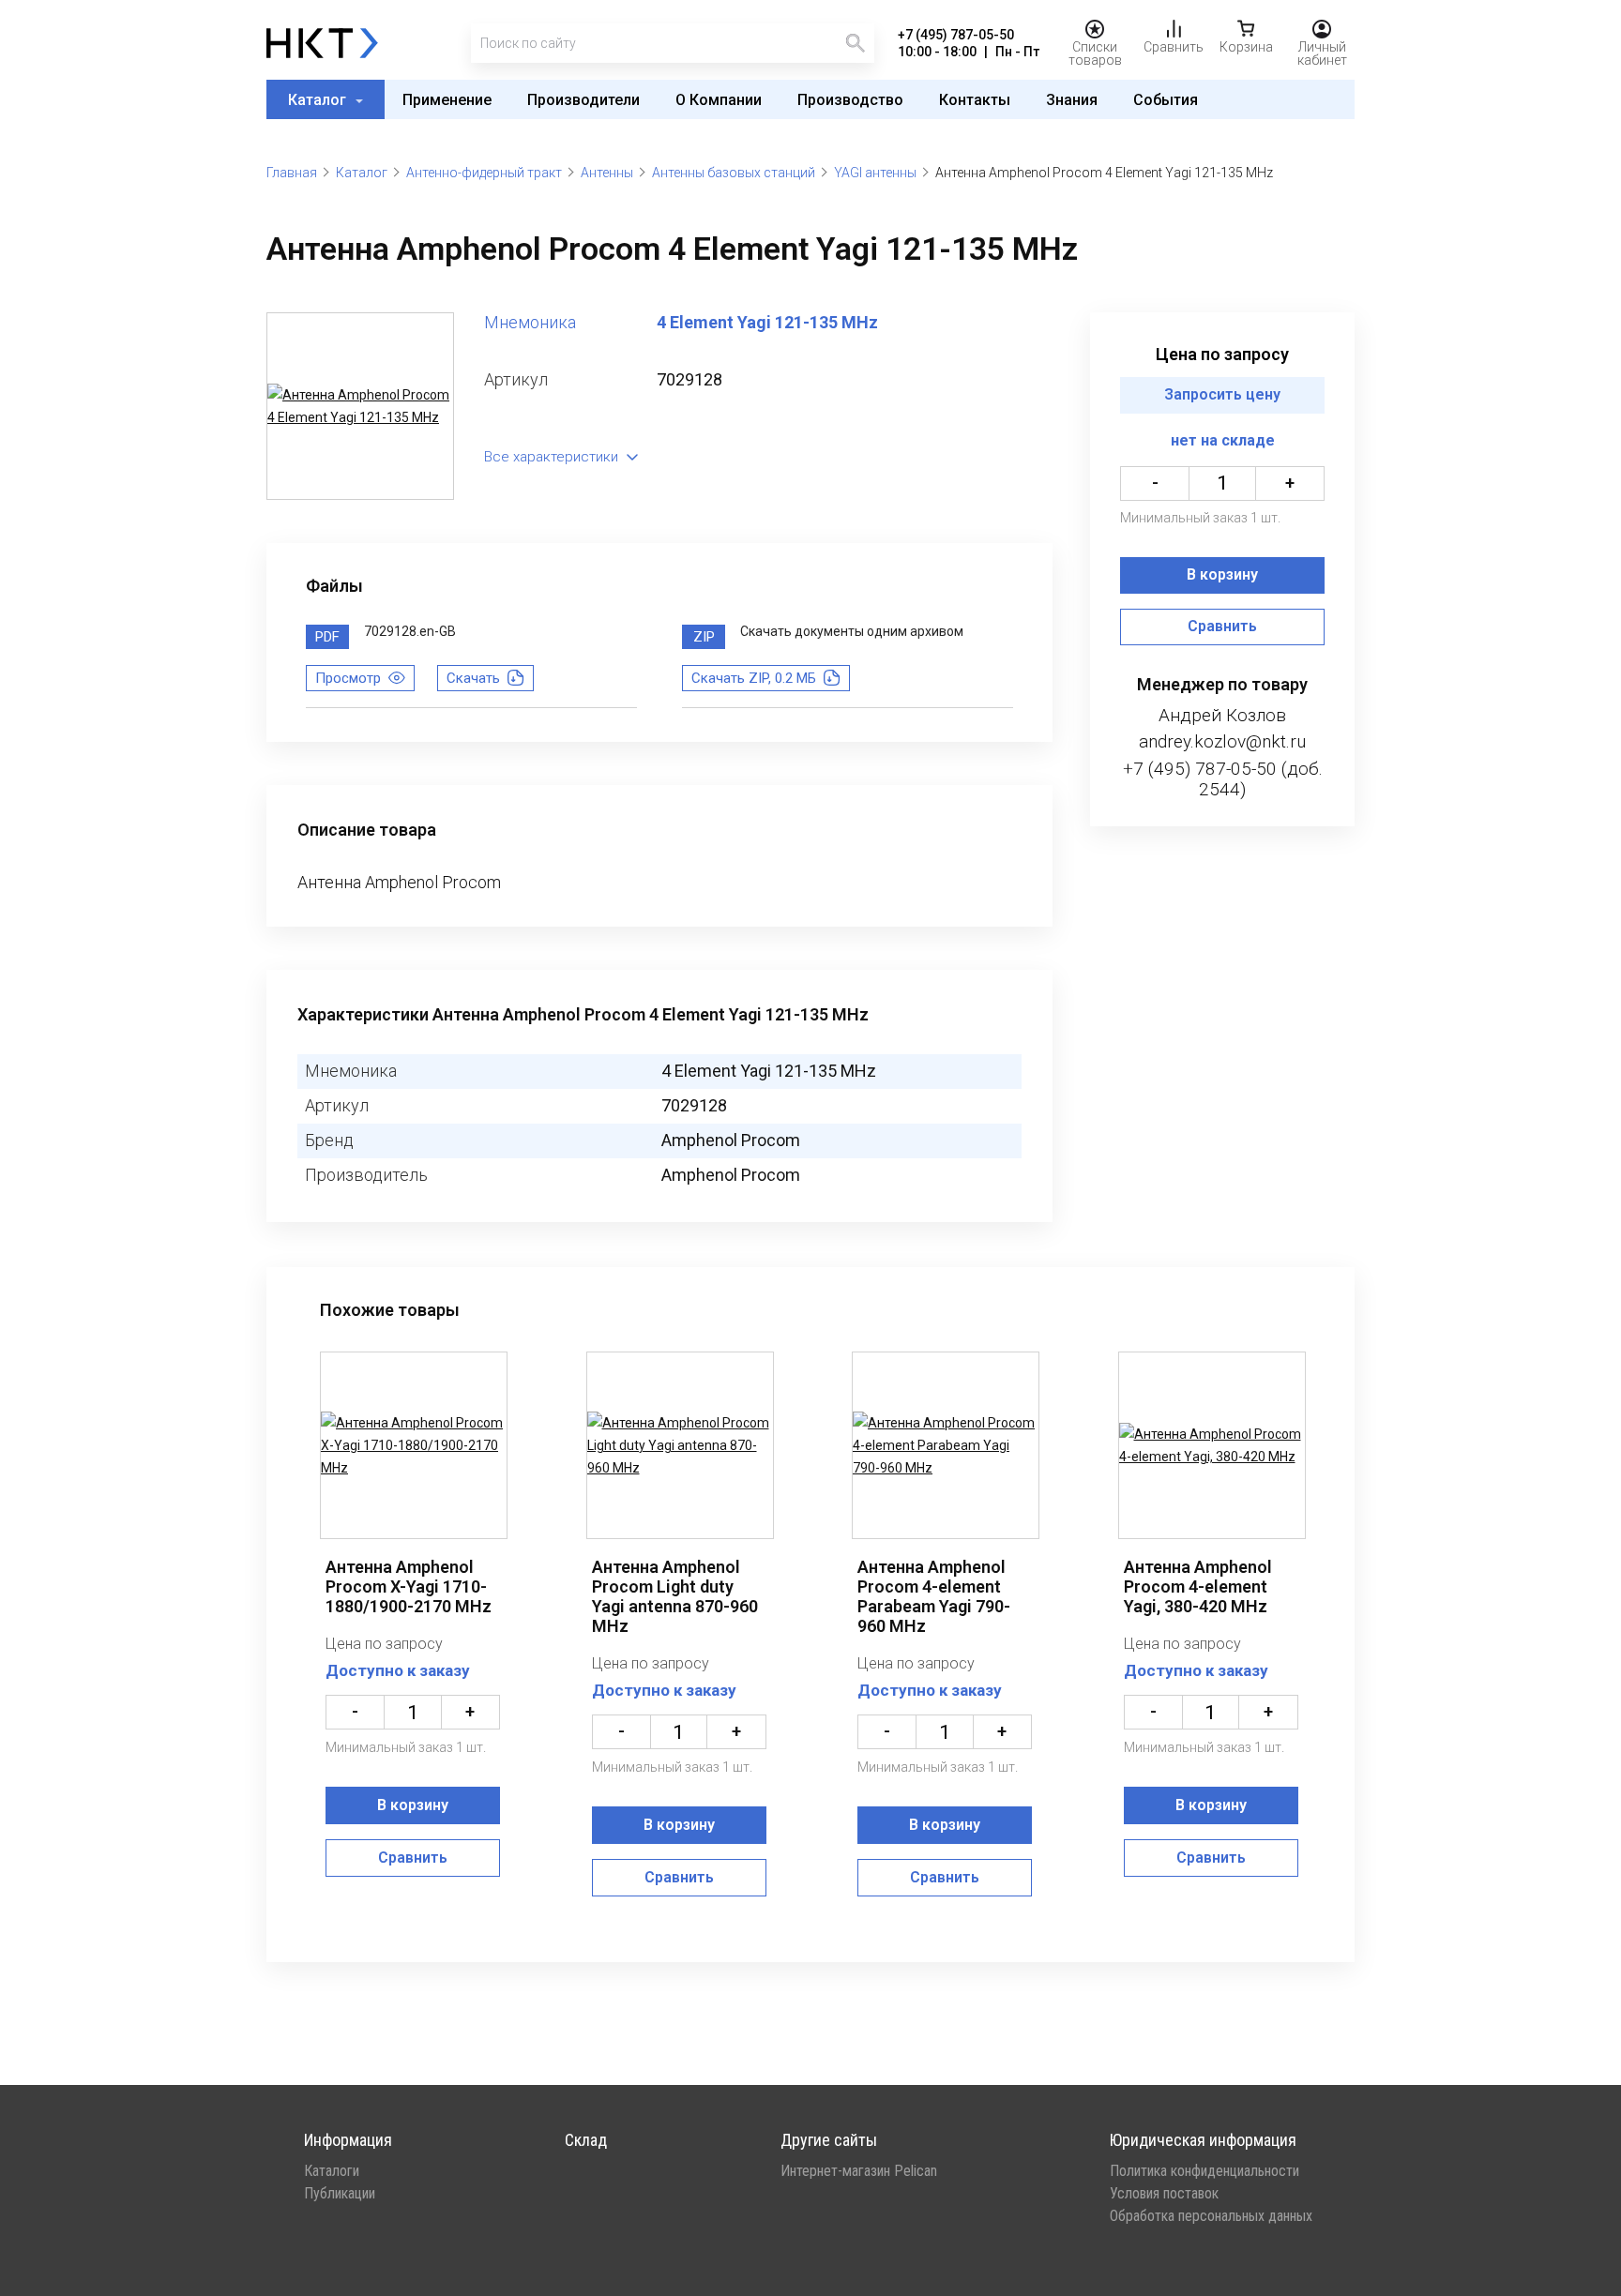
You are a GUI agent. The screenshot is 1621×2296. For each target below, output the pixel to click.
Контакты (975, 100)
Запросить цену (1222, 395)
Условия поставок (1164, 2194)
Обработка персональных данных (1211, 2216)
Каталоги (332, 2171)
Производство (850, 100)
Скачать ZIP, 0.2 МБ (754, 678)
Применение (447, 100)
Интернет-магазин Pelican (859, 2171)
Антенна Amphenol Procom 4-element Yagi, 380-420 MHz (1198, 1586)
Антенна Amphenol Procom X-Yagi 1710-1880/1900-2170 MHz (409, 1586)
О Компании (719, 100)
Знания (1072, 100)
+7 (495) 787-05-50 (956, 35)
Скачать (473, 678)
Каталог (319, 100)
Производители (583, 100)
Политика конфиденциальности (1204, 2171)
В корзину (1222, 575)
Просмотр (348, 678)
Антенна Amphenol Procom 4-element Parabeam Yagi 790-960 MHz (934, 1596)
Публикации (340, 2194)
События (1166, 100)
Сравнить (1222, 627)
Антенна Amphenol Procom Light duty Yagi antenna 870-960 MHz (675, 1596)
